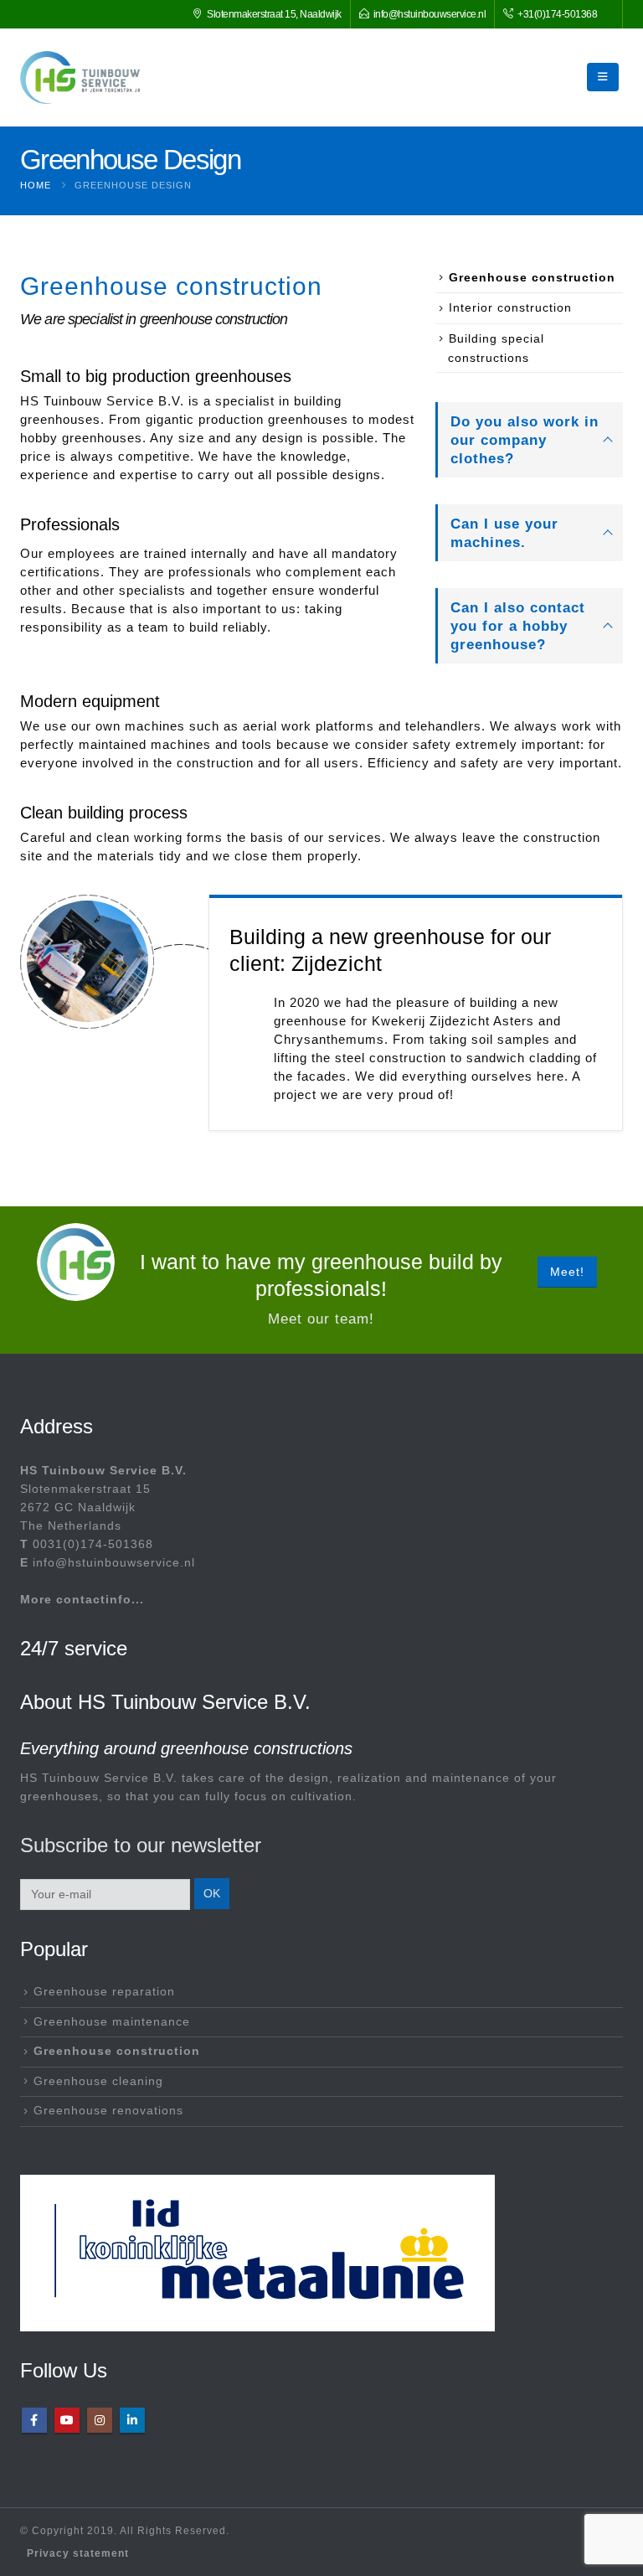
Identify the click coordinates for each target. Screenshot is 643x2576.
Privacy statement (78, 2553)
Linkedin (132, 2420)
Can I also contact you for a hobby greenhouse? (518, 626)
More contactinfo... (82, 1600)
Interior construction (510, 307)
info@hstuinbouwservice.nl (430, 14)
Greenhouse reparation (104, 1992)
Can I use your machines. (504, 533)
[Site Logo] (80, 77)
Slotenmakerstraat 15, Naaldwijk (274, 14)
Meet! (567, 1272)
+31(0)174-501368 (557, 14)
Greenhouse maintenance (112, 2022)
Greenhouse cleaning (98, 2081)
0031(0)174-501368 (93, 1544)
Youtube (67, 2420)
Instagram (100, 2420)
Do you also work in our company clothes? (525, 440)
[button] (603, 77)
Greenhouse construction (532, 277)
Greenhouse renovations (108, 2111)
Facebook (34, 2420)
